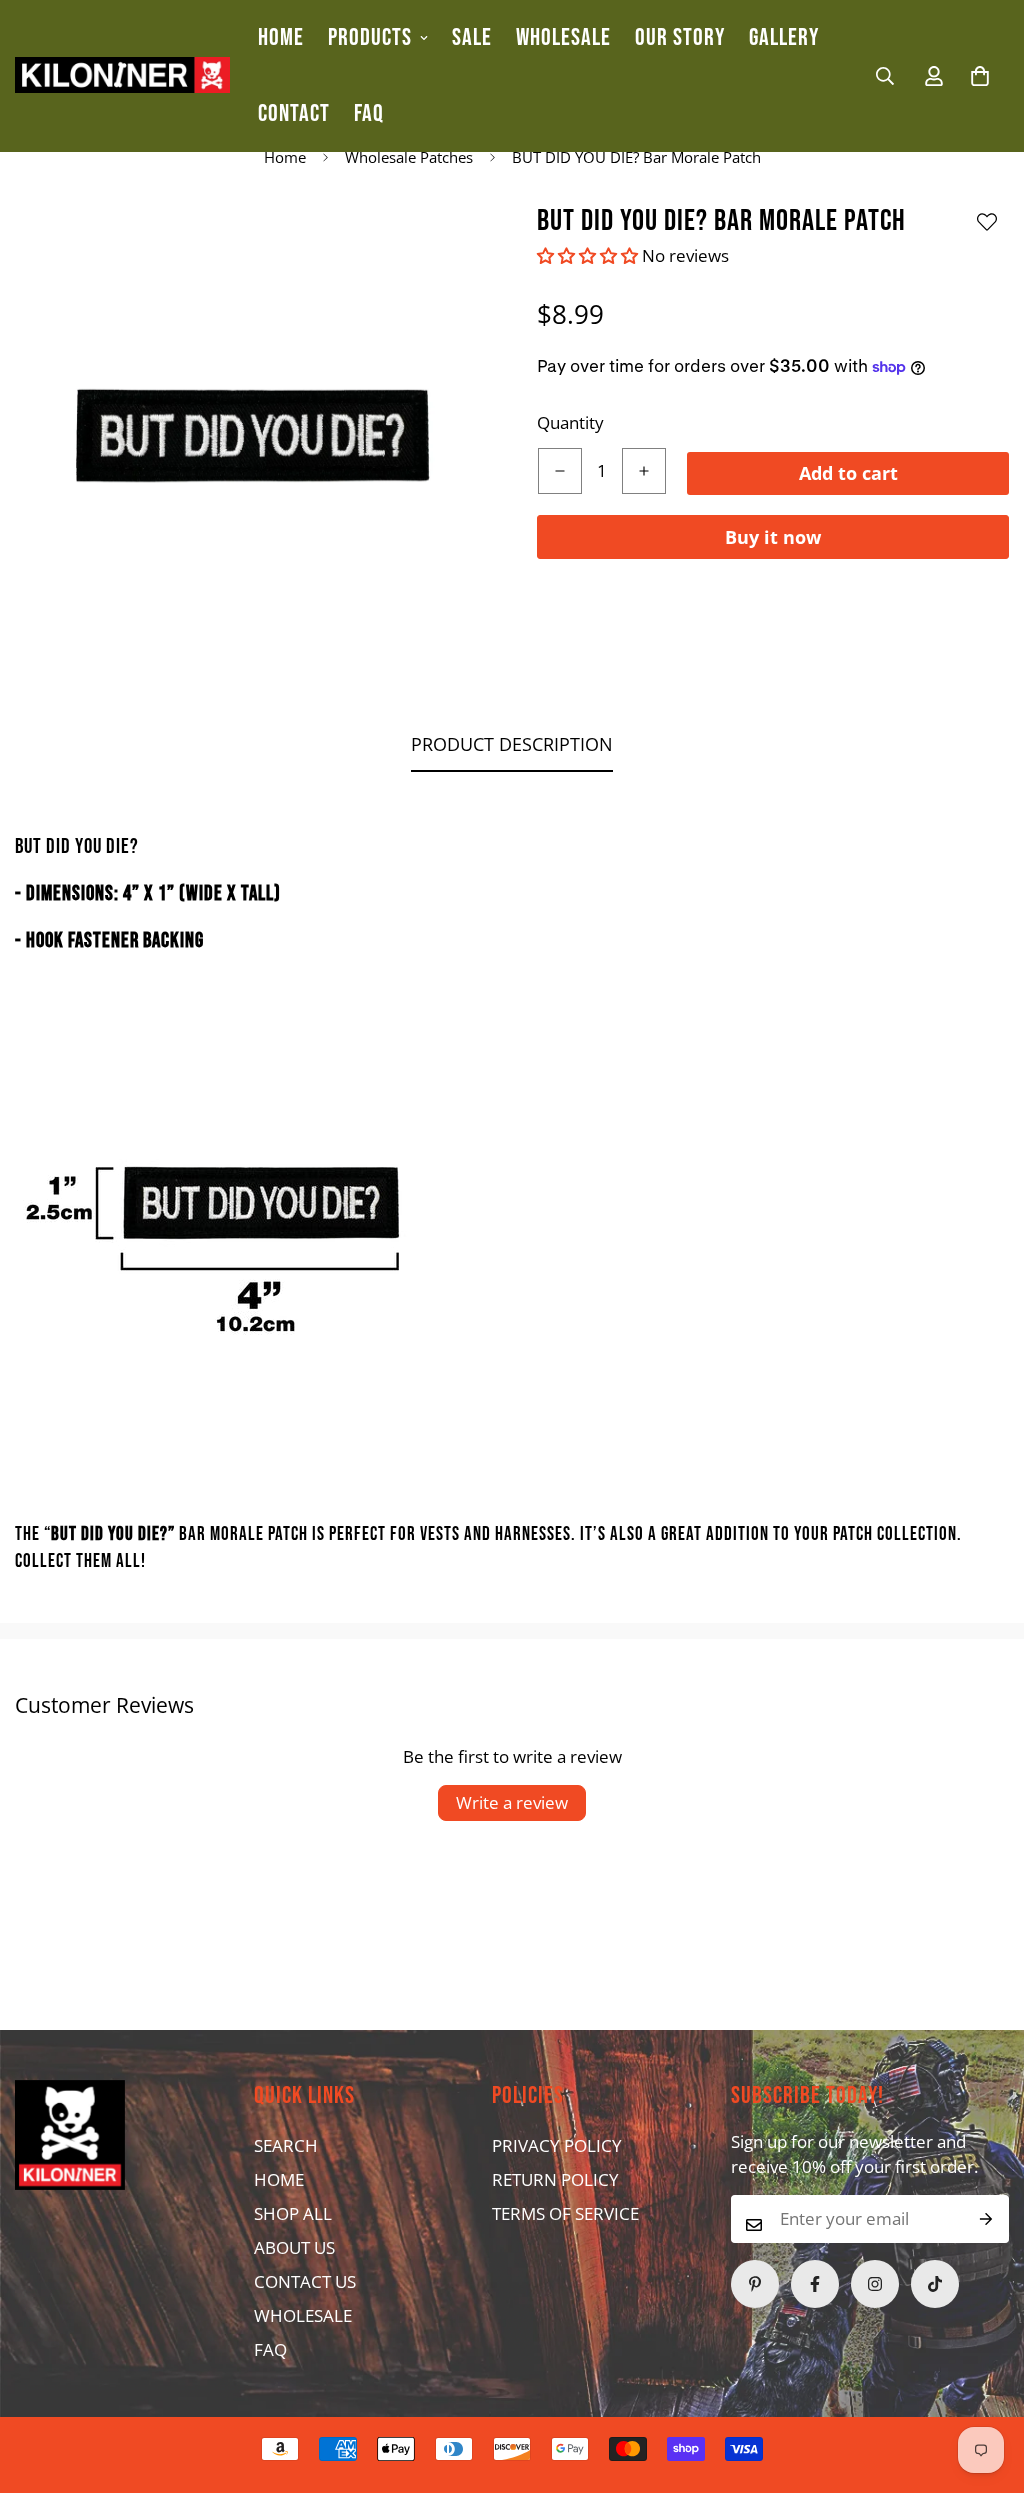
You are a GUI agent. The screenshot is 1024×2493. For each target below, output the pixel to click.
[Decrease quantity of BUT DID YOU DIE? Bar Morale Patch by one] (560, 471)
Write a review (512, 1802)
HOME (281, 37)
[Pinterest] (755, 2284)
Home (285, 157)
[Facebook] (815, 2284)
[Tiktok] (935, 2284)
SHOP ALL (293, 2213)
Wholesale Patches (409, 157)
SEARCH (286, 2145)
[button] (980, 76)
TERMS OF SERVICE (565, 2213)
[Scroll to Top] (473, 2384)
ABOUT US (294, 2247)
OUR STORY (680, 37)
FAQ (369, 113)
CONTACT (294, 113)
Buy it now (773, 537)
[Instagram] (875, 2284)
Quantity (570, 422)
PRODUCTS (370, 37)
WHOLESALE (563, 37)
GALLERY (784, 37)
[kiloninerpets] (122, 75)
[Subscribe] (986, 2219)
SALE (472, 37)
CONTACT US (305, 2281)
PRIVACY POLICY (557, 2145)
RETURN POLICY (555, 2179)
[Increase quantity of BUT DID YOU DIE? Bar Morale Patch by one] (644, 471)
